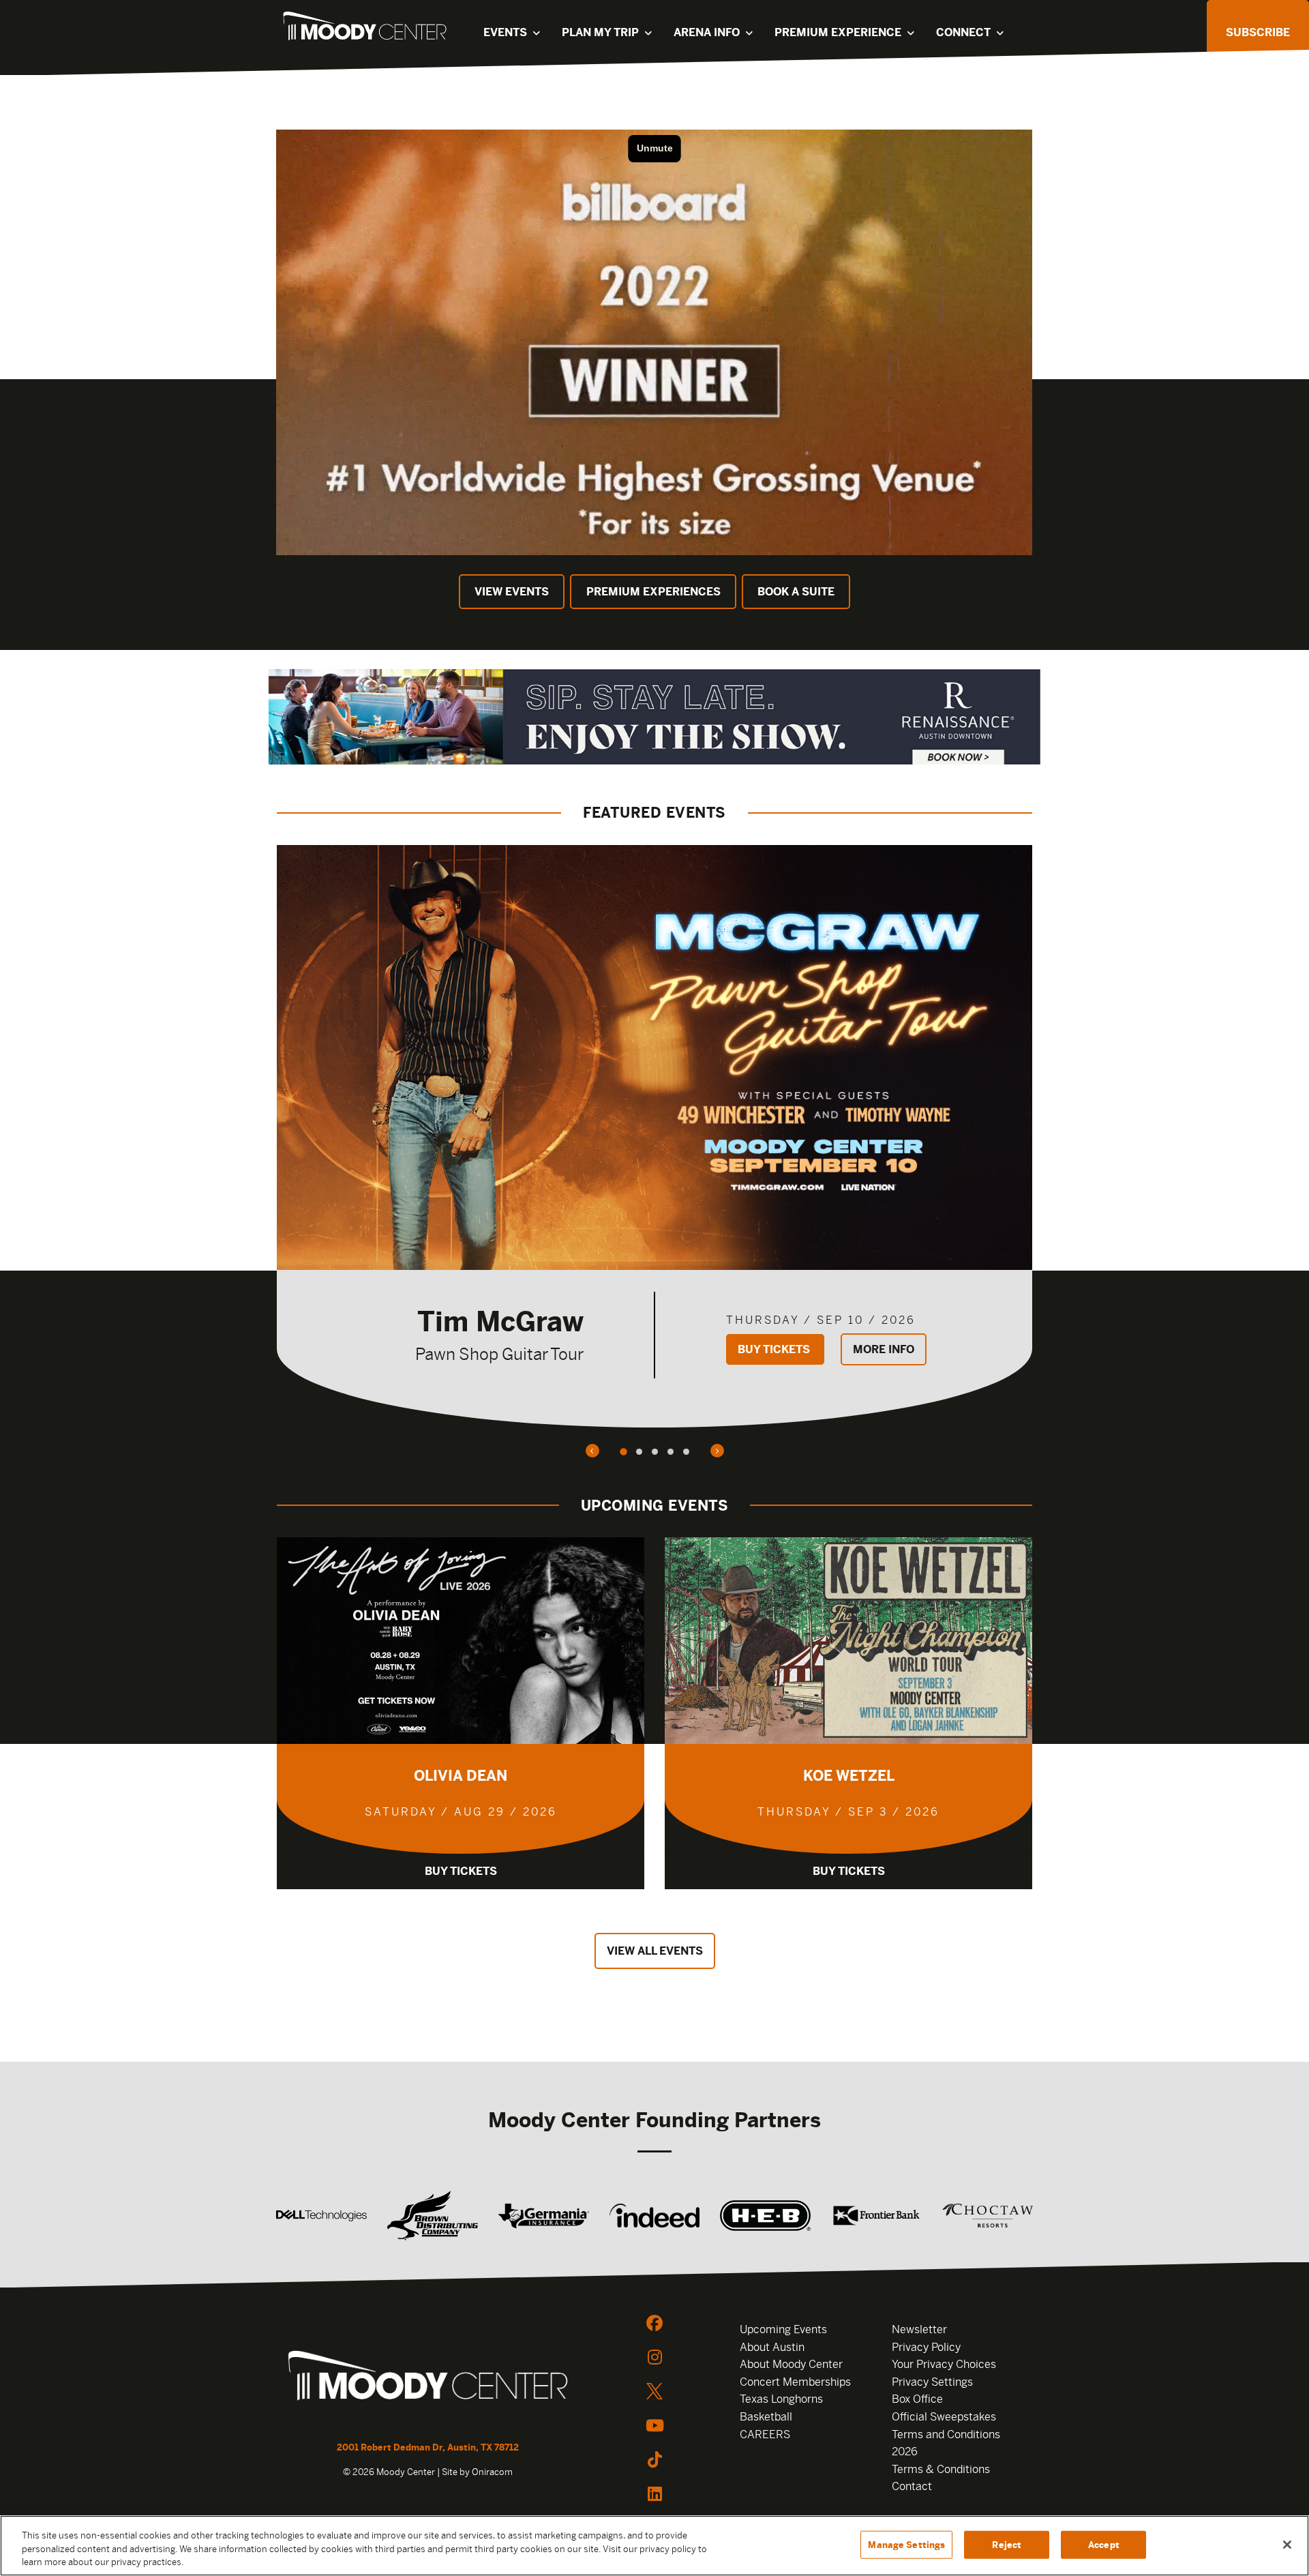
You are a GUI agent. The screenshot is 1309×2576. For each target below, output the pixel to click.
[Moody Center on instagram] (654, 2357)
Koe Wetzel (849, 1776)
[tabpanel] (654, 1136)
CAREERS (765, 2434)
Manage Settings (906, 2544)
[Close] (1287, 2545)
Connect (963, 32)
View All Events (655, 1951)
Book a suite (796, 592)
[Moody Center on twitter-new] (654, 2391)
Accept (1104, 2544)
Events (505, 32)
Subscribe (1258, 32)
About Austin (772, 2347)
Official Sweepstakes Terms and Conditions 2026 (946, 2434)
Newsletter (919, 2329)
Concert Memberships (795, 2382)
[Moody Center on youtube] (654, 2425)
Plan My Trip (600, 32)
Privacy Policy (926, 2347)
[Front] (428, 2378)
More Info (884, 1349)
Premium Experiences (653, 592)
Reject (1007, 2544)
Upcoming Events (783, 2329)
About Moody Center (791, 2364)
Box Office (917, 2399)
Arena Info (707, 32)
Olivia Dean (461, 1776)
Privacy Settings (932, 2382)
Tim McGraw (500, 1321)
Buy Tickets (775, 1349)
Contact (912, 2486)
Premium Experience (838, 32)
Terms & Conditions (941, 2469)
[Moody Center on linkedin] (654, 2493)
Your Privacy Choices (944, 2364)
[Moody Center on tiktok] (654, 2459)
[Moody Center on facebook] (654, 2323)
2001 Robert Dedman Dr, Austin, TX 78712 (428, 2447)
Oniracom (492, 2472)
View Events (512, 592)
